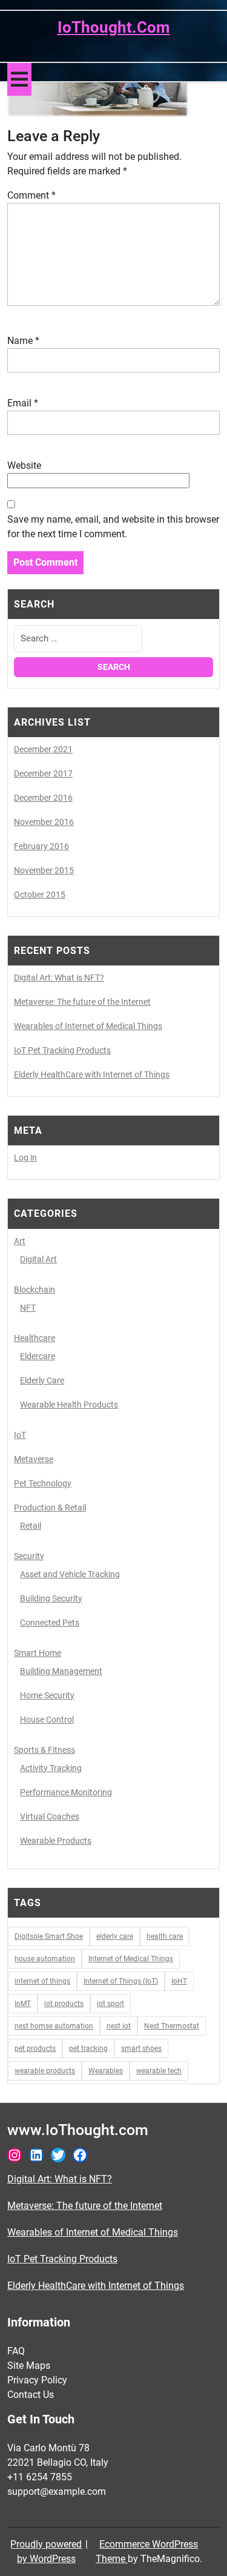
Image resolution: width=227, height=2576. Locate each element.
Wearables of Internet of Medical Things (88, 1026)
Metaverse (34, 1459)
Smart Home (38, 1653)
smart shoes (141, 2048)
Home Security (47, 1695)
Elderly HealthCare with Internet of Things (92, 1074)
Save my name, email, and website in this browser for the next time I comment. (113, 527)
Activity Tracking (51, 1768)
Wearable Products (56, 1841)
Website (24, 465)
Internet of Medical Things (131, 1959)
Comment (31, 195)
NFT (28, 1308)
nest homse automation (54, 2026)
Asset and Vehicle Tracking (70, 1574)
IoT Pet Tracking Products (62, 1050)
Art (20, 1241)
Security (29, 1556)
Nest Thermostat (172, 2026)
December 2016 (43, 798)
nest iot (119, 2026)
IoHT (179, 1981)
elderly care (115, 1936)
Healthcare (35, 1338)
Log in (25, 1157)
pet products (35, 2048)
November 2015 (44, 870)
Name (23, 341)
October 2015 (40, 895)
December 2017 (43, 773)
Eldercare (38, 1356)
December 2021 (43, 749)
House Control (47, 1720)
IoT (20, 1435)
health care (165, 1936)
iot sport (110, 2004)
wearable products (45, 2071)
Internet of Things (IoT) (121, 1981)
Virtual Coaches (50, 1816)
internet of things (42, 1981)
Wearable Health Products (69, 1405)
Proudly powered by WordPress (46, 2551)
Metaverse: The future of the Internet (82, 1002)
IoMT (23, 2004)
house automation (45, 1959)
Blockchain (35, 1290)
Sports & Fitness (44, 1750)
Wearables (106, 2071)
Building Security (51, 1598)
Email (23, 403)
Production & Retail (50, 1508)
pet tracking (88, 2048)
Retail (31, 1526)
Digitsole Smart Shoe (49, 1936)
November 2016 (44, 822)
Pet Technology (43, 1483)
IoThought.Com (114, 27)
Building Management (61, 1671)
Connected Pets (50, 1623)
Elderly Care (42, 1380)
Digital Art (38, 1259)
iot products (64, 2004)
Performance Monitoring (66, 1792)
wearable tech (159, 2071)
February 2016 (41, 846)
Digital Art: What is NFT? (59, 978)
